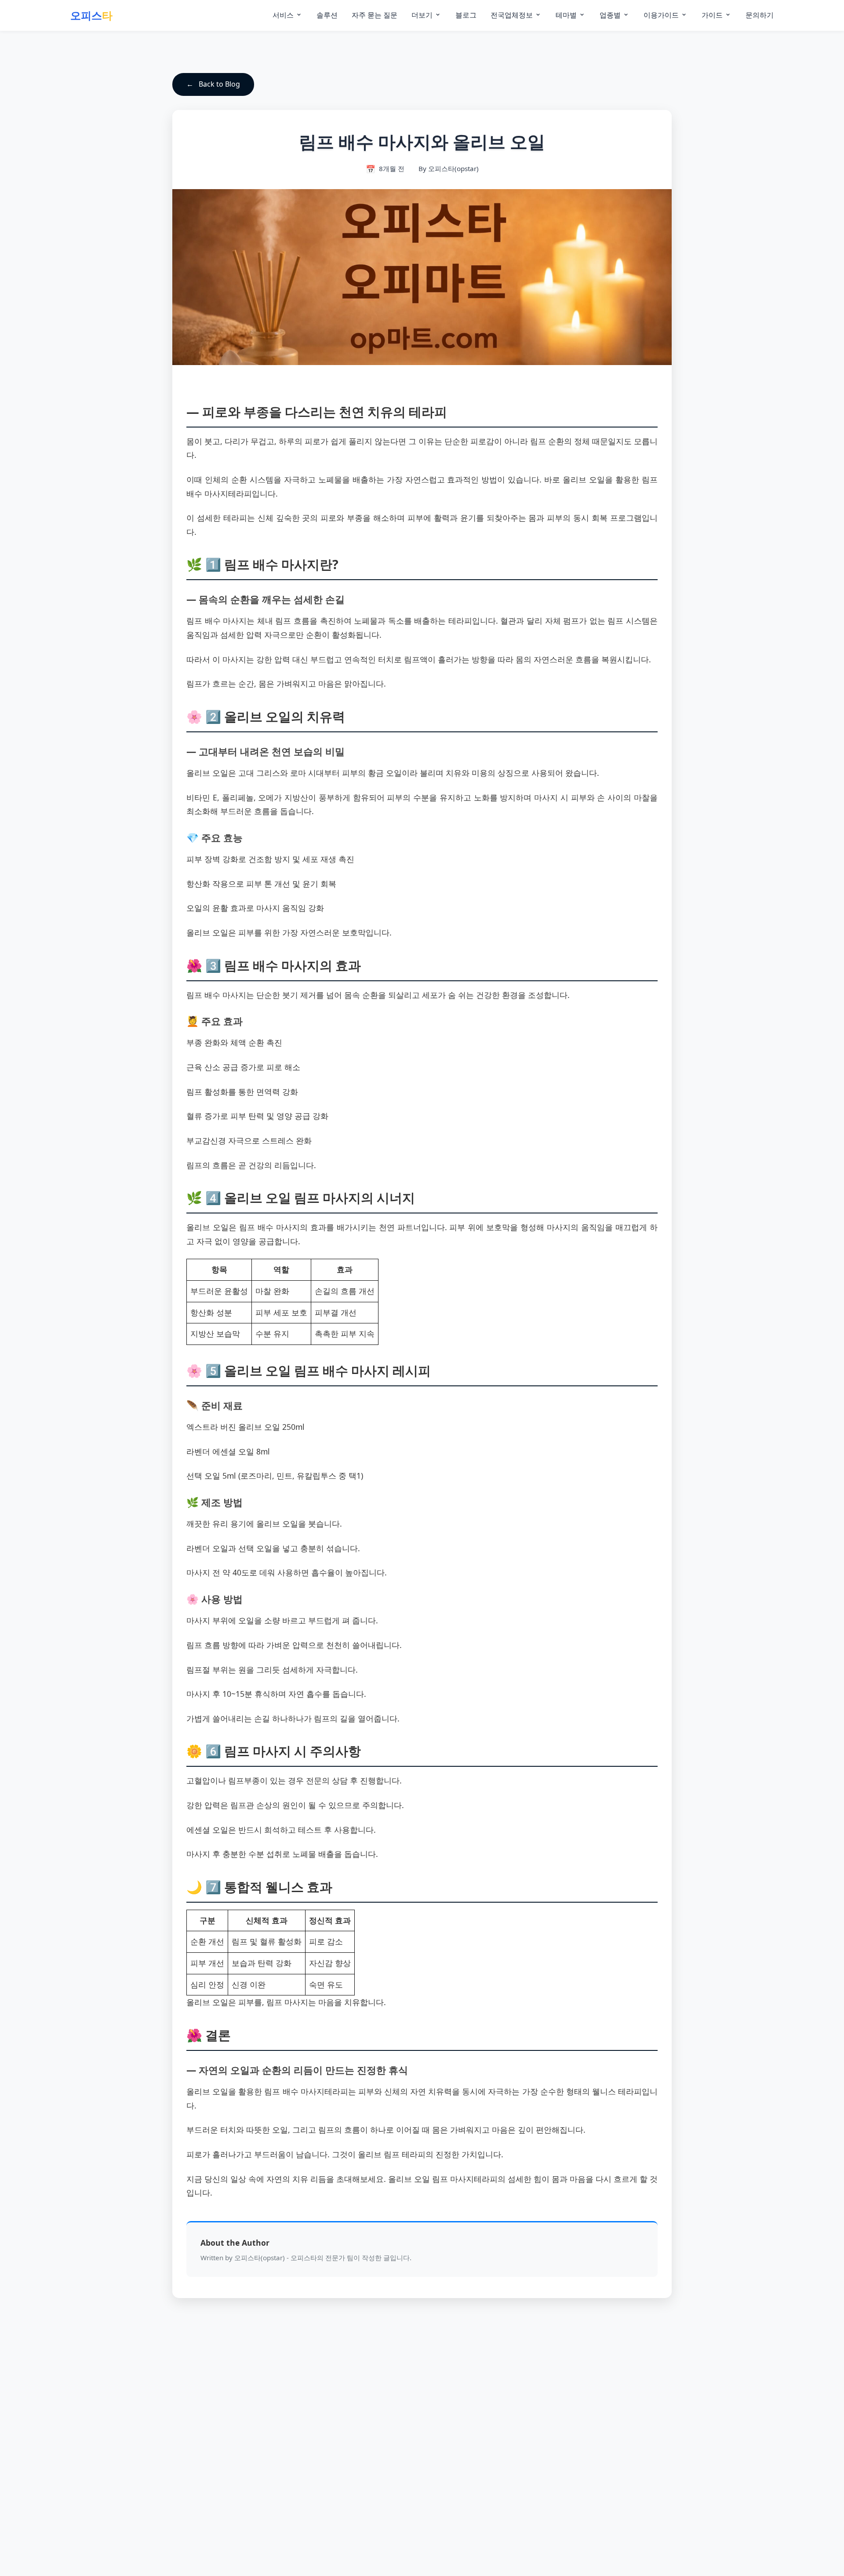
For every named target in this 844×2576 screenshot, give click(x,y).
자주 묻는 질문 (375, 15)
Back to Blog (219, 84)
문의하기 (760, 15)
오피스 (91, 15)
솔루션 (327, 15)
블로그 (466, 15)
